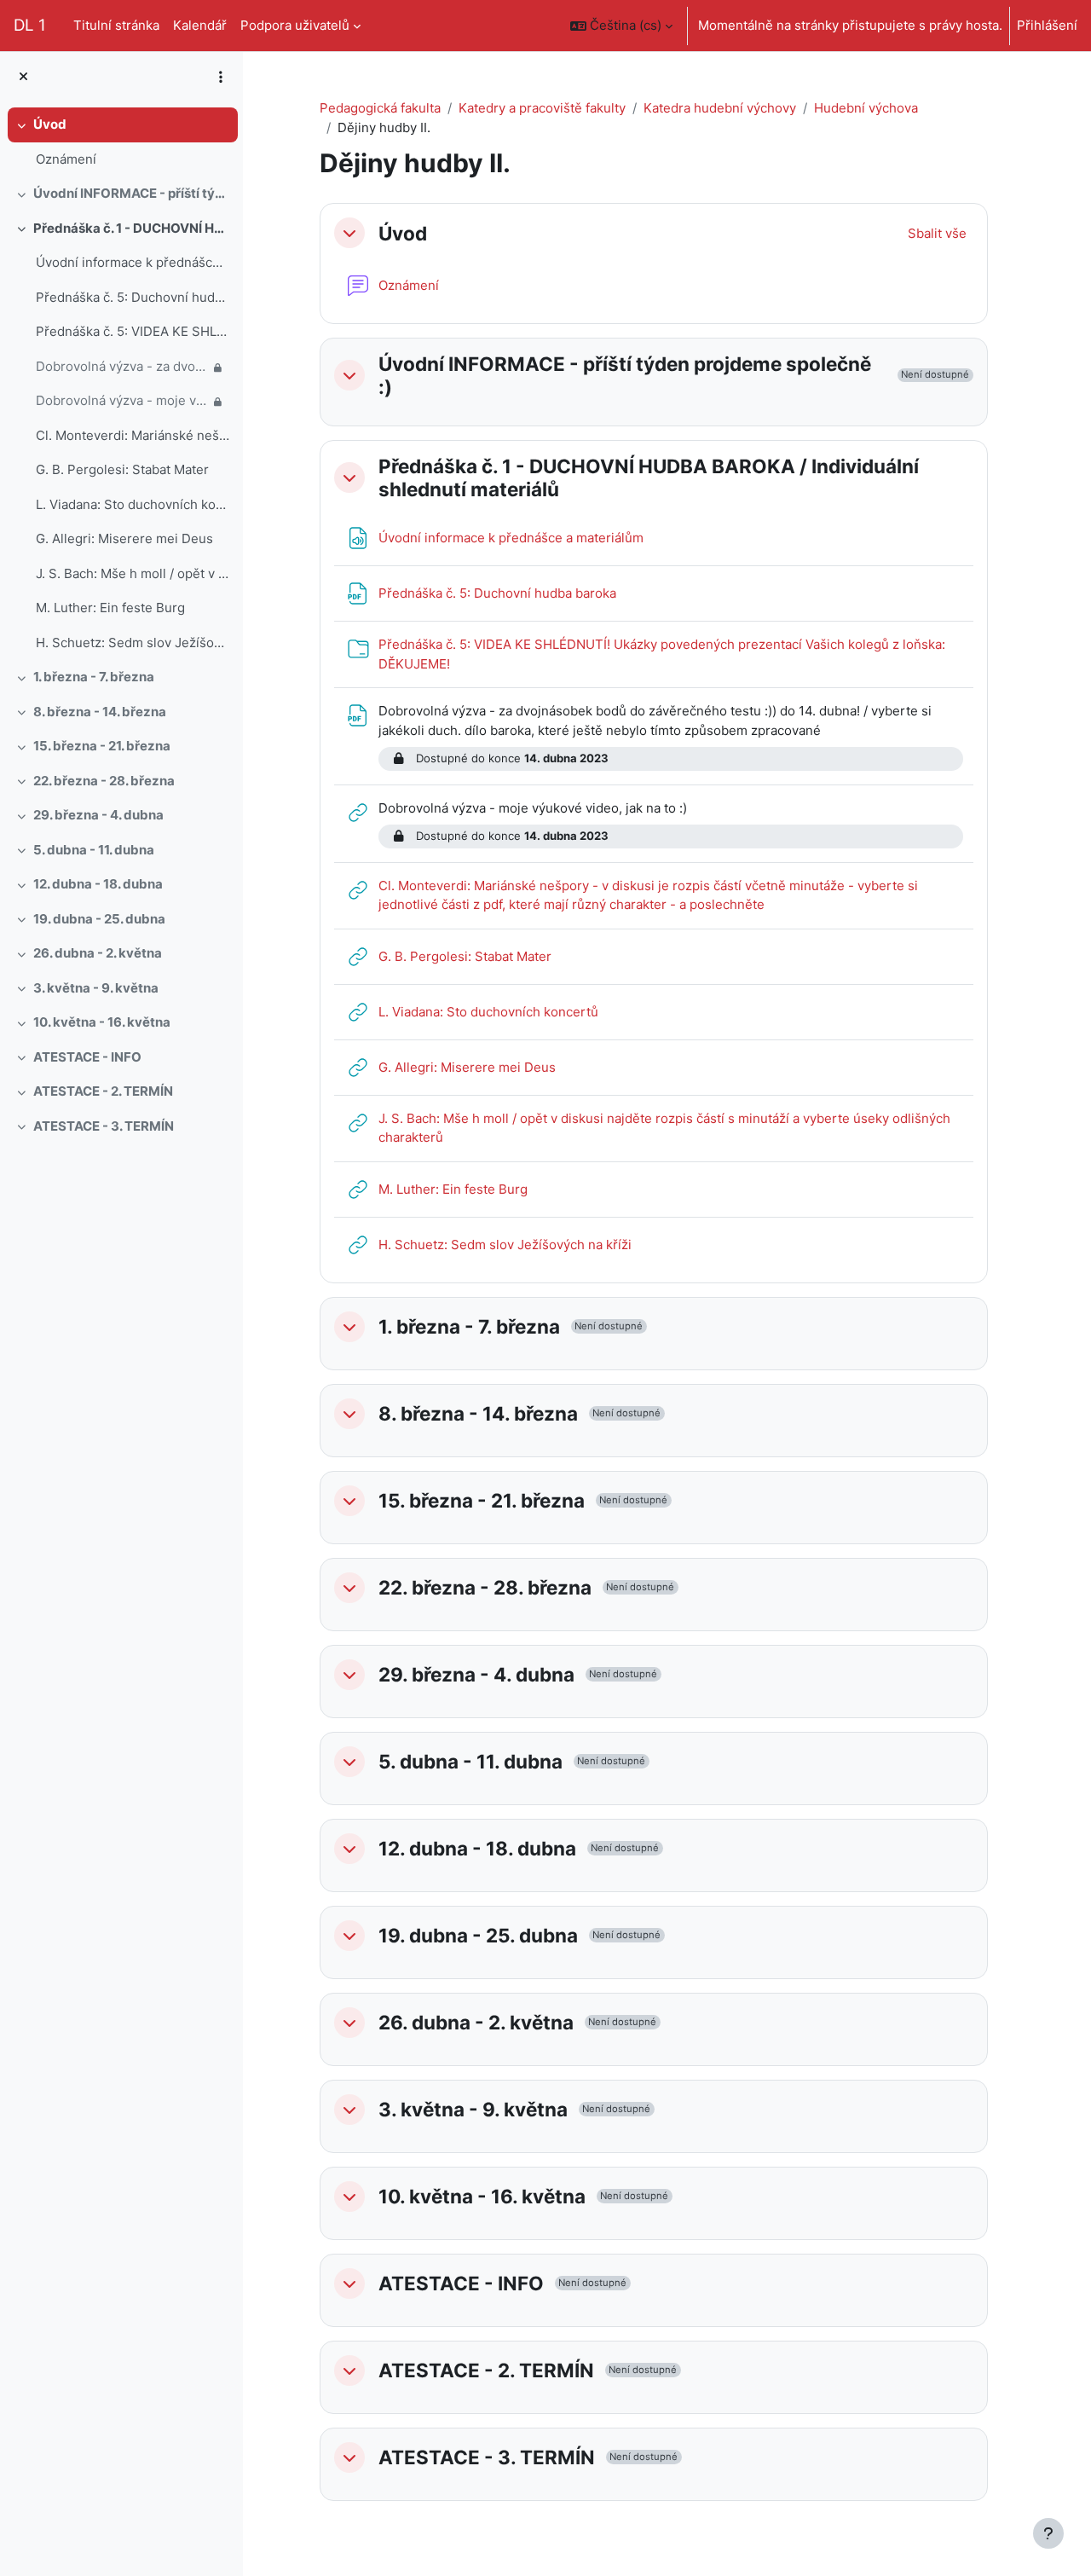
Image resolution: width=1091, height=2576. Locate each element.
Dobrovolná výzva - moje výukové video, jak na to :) (122, 400)
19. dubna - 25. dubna (99, 919)
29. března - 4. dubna (98, 815)
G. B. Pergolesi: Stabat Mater (122, 469)
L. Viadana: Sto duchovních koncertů (133, 504)
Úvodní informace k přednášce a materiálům (133, 262)
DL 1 (30, 25)
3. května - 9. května (96, 988)
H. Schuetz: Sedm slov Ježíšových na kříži (133, 643)
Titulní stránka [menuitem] (116, 25)
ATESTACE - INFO (87, 1057)
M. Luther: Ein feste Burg (110, 608)
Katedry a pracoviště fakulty (542, 108)
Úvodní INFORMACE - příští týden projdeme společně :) (132, 193)
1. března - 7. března (94, 677)
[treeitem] (121, 142)
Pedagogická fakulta (380, 108)
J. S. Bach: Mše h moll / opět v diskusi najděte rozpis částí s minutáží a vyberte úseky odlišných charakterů (133, 573)
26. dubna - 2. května (98, 953)
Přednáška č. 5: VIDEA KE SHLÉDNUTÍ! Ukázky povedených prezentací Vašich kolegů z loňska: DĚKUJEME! (133, 331)
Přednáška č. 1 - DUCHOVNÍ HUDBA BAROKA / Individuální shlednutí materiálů (132, 228)
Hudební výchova (866, 108)
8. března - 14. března (100, 712)
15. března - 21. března (102, 746)
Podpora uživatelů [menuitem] (295, 25)
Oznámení (66, 159)
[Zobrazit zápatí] (1048, 2533)
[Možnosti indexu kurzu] (221, 77)
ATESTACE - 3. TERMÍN (104, 1126)
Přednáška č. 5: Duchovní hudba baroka (133, 297)
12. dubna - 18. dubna (98, 884)
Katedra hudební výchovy (720, 108)
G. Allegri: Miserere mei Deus (124, 538)
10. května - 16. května (102, 1022)
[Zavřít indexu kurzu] (23, 77)
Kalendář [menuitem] (200, 25)
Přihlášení (1047, 25)
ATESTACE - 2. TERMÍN (103, 1091)
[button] (621, 26)
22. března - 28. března (104, 781)
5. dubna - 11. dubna (94, 850)
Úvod (50, 124)
